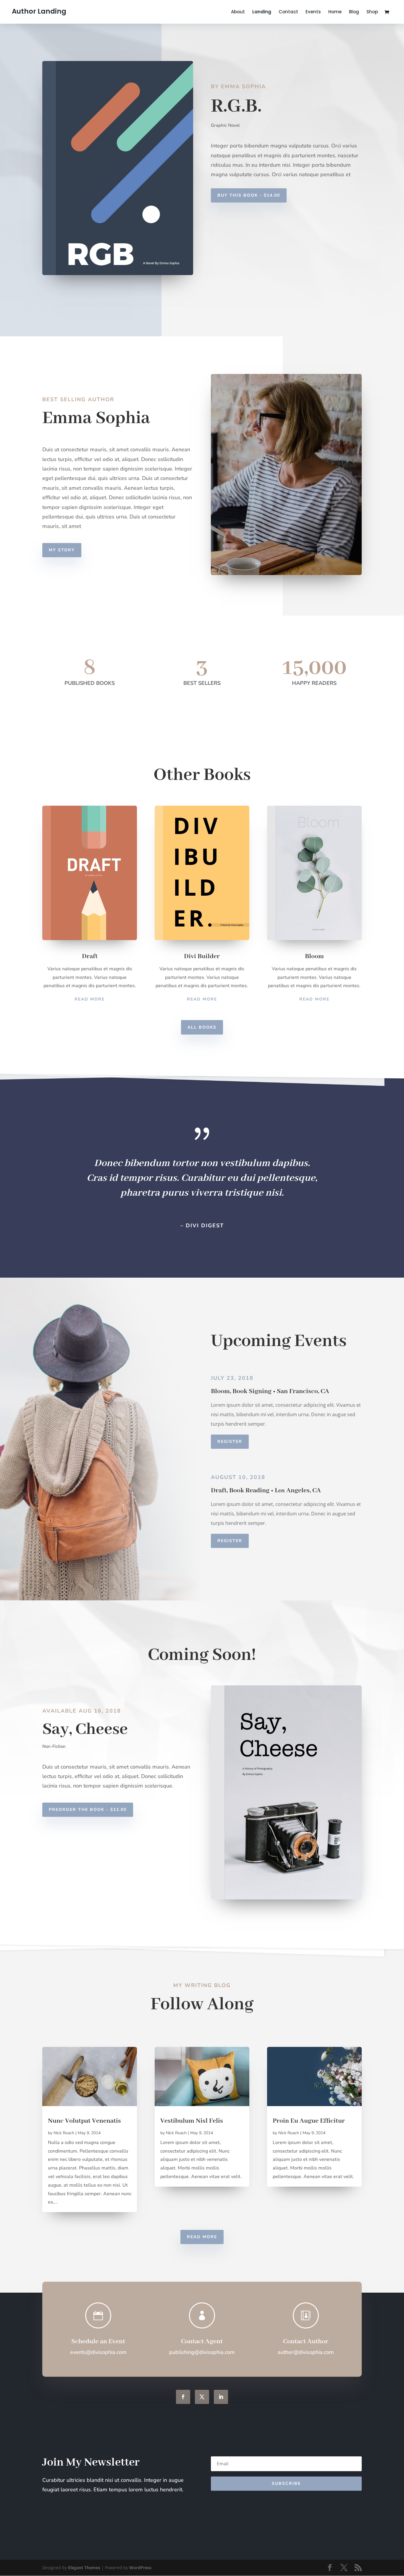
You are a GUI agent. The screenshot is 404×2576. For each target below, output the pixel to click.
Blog (354, 12)
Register (230, 1442)
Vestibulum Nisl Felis (192, 2121)
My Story (62, 550)
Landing (262, 12)
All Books (202, 1027)
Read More (90, 999)
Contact (288, 12)
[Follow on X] (202, 2397)
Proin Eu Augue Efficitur (309, 2121)
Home (335, 12)
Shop (372, 12)
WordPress (140, 2568)
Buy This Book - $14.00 (249, 195)
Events (313, 12)
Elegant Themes (84, 2568)
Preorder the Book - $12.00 (88, 1810)
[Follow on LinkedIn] (221, 2397)
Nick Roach (64, 2133)
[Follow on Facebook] (183, 2397)
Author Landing (39, 11)
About (238, 12)
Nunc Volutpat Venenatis (84, 2121)
